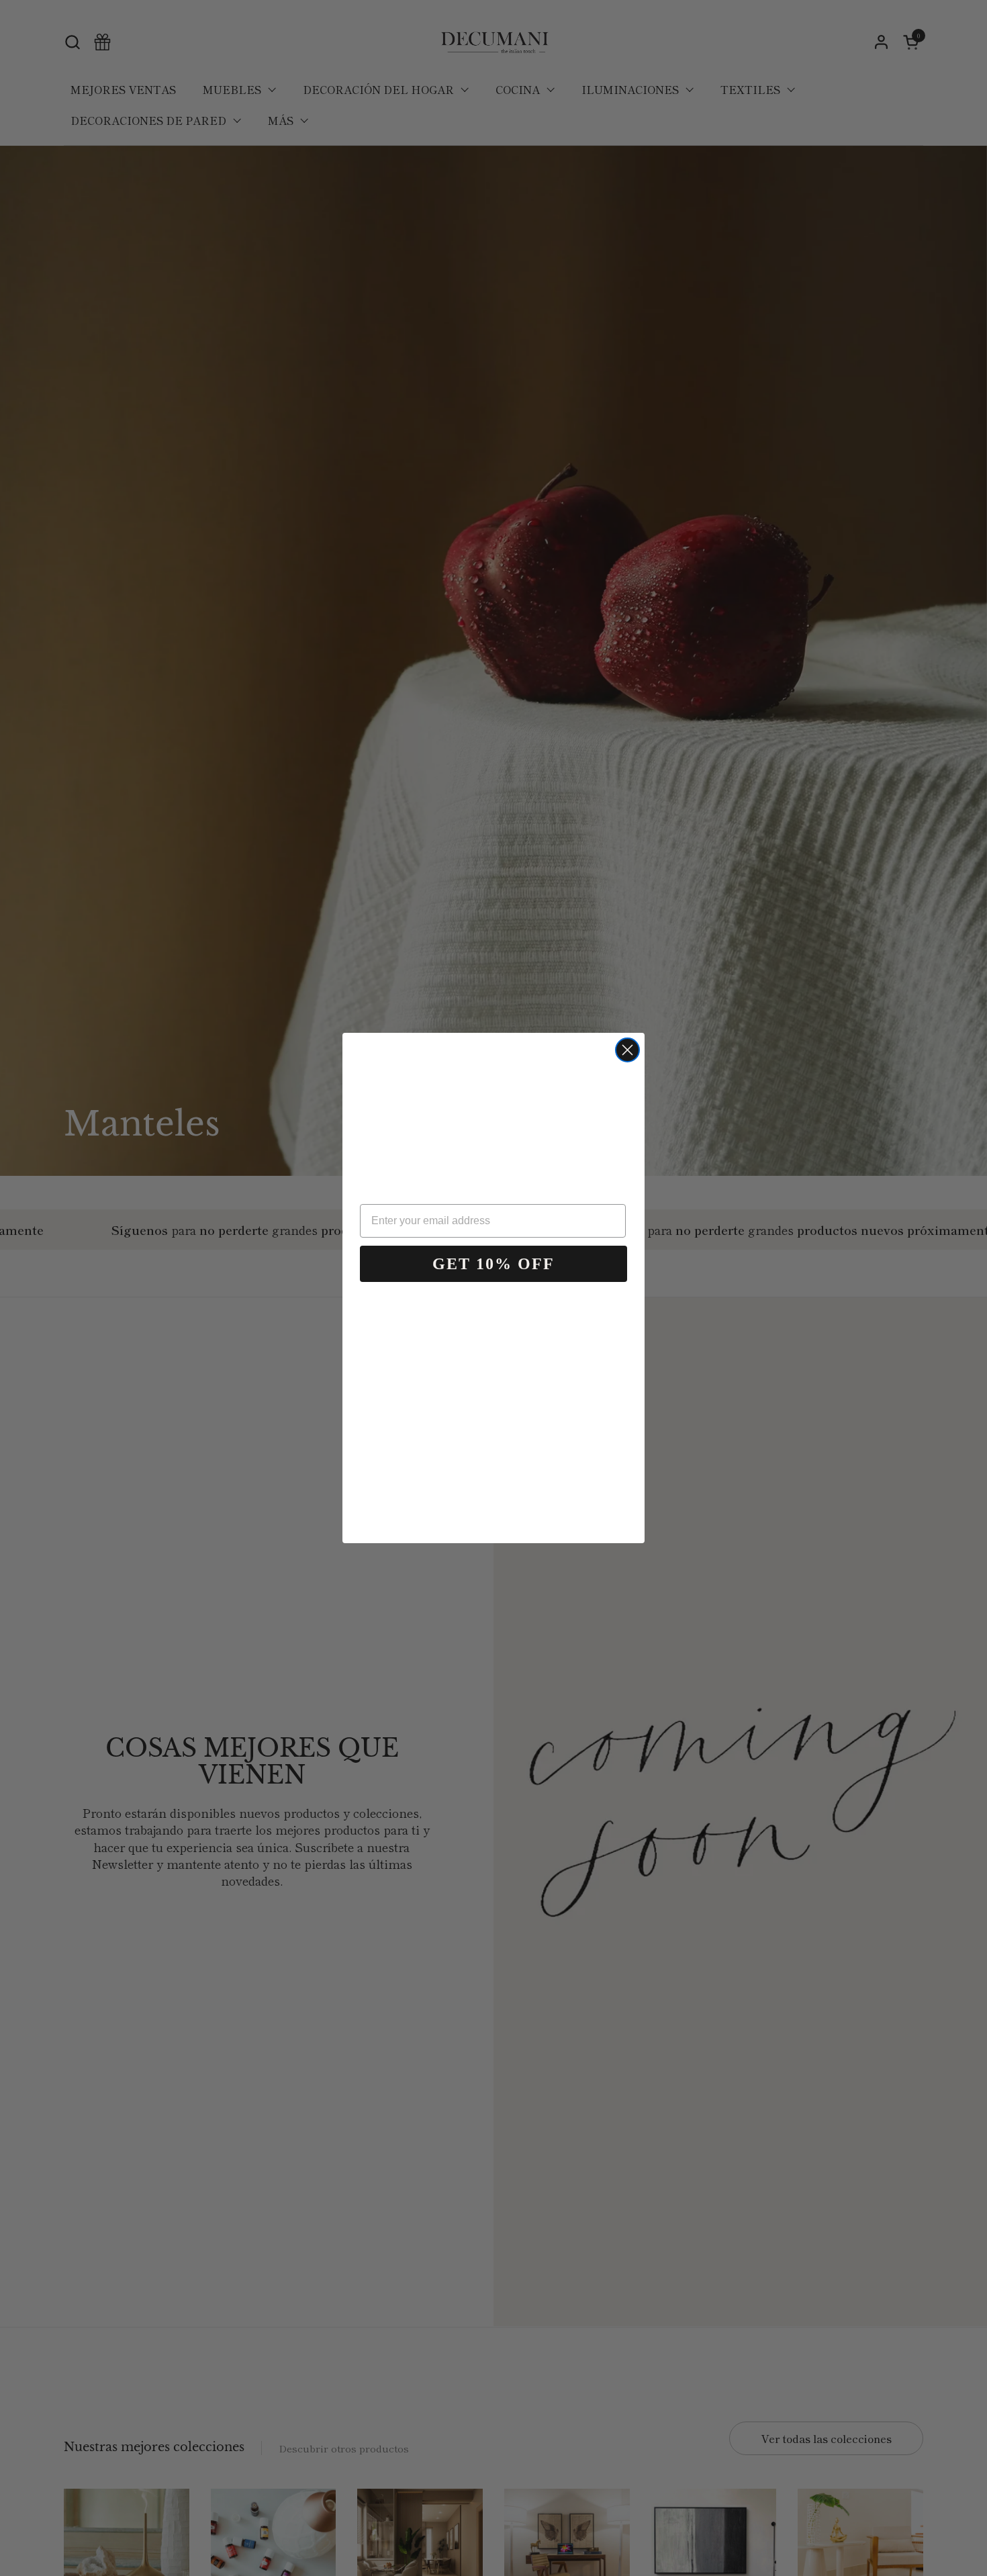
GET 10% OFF (493, 1264)
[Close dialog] (627, 1050)
